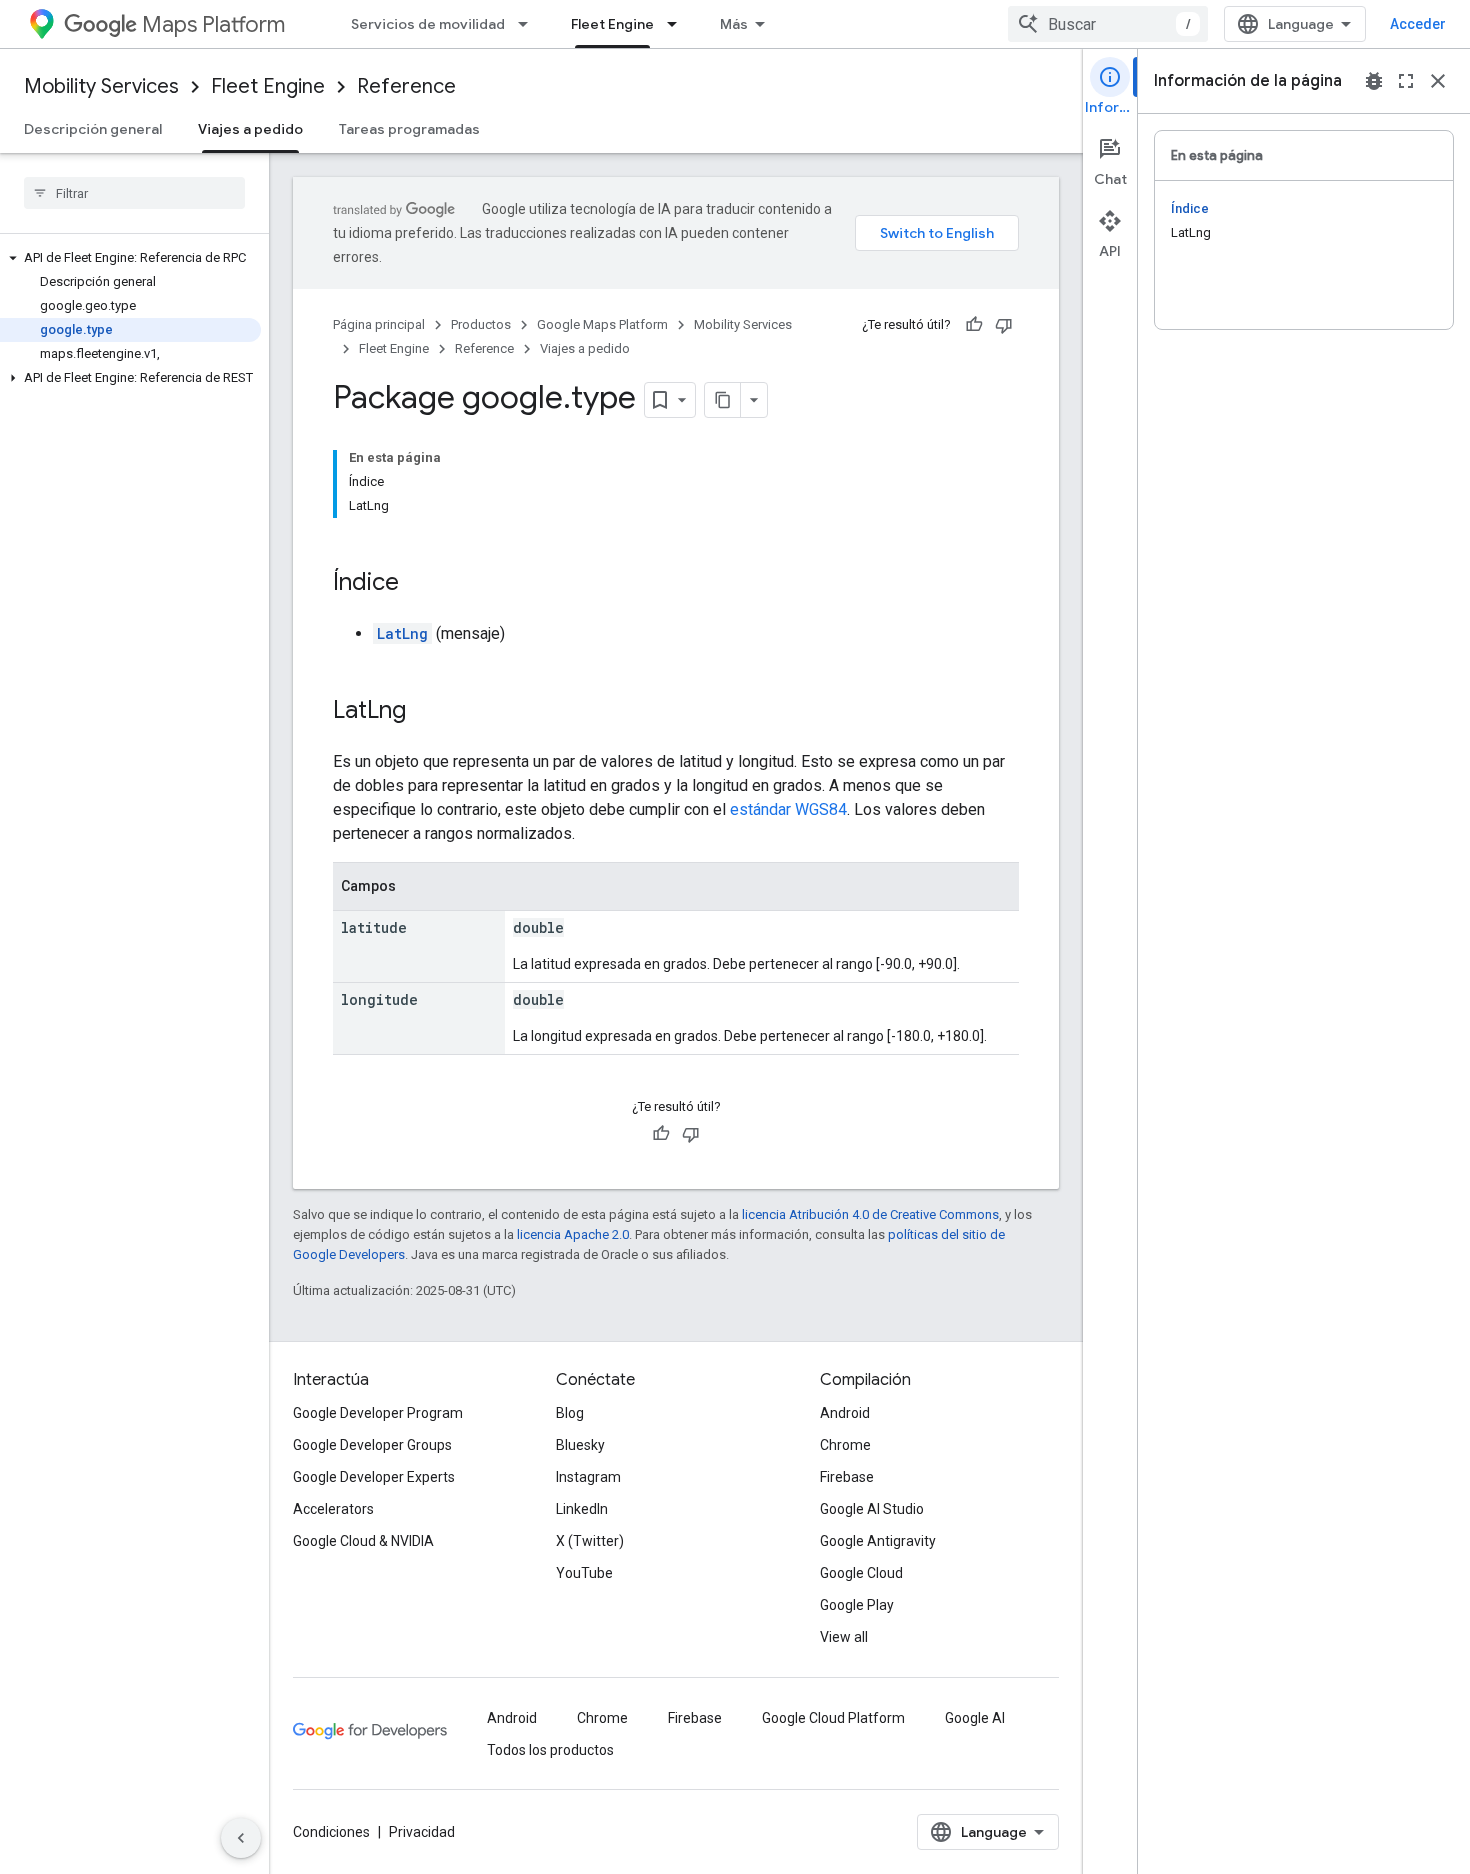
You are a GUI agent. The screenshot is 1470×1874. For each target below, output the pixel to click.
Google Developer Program (378, 1413)
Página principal (379, 324)
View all (844, 1637)
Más (734, 24)
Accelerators (333, 1509)
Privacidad (422, 1832)
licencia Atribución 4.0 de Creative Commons (870, 1214)
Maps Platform (213, 24)
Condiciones (331, 1832)
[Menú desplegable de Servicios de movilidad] (529, 24)
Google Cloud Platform (833, 1718)
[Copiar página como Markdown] (723, 400)
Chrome (845, 1445)
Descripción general (93, 129)
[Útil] (974, 325)
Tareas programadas (409, 129)
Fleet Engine (612, 24)
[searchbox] (134, 193)
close (1438, 81)
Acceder (1418, 24)
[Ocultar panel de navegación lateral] (241, 1838)
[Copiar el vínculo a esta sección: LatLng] (426, 712)
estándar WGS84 (788, 809)
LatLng (402, 633)
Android (845, 1413)
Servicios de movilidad (428, 24)
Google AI (975, 1718)
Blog (570, 1413)
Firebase (847, 1477)
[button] (130, 258)
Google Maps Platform (602, 324)
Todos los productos (550, 1750)
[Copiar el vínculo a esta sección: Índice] (419, 584)
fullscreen (1406, 81)
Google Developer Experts (374, 1477)
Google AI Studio (872, 1509)
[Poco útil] (1004, 325)
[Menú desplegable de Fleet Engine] (678, 24)
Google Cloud (861, 1573)
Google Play (857, 1605)
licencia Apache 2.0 (573, 1234)
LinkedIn (582, 1509)
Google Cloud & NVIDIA (363, 1541)
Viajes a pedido (250, 129)
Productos (481, 324)
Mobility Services (101, 86)
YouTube (584, 1573)
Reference (406, 86)
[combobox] (1108, 24)
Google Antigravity (878, 1541)
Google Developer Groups (372, 1445)
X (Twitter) (590, 1541)
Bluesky (580, 1445)
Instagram (588, 1477)
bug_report (1374, 81)
